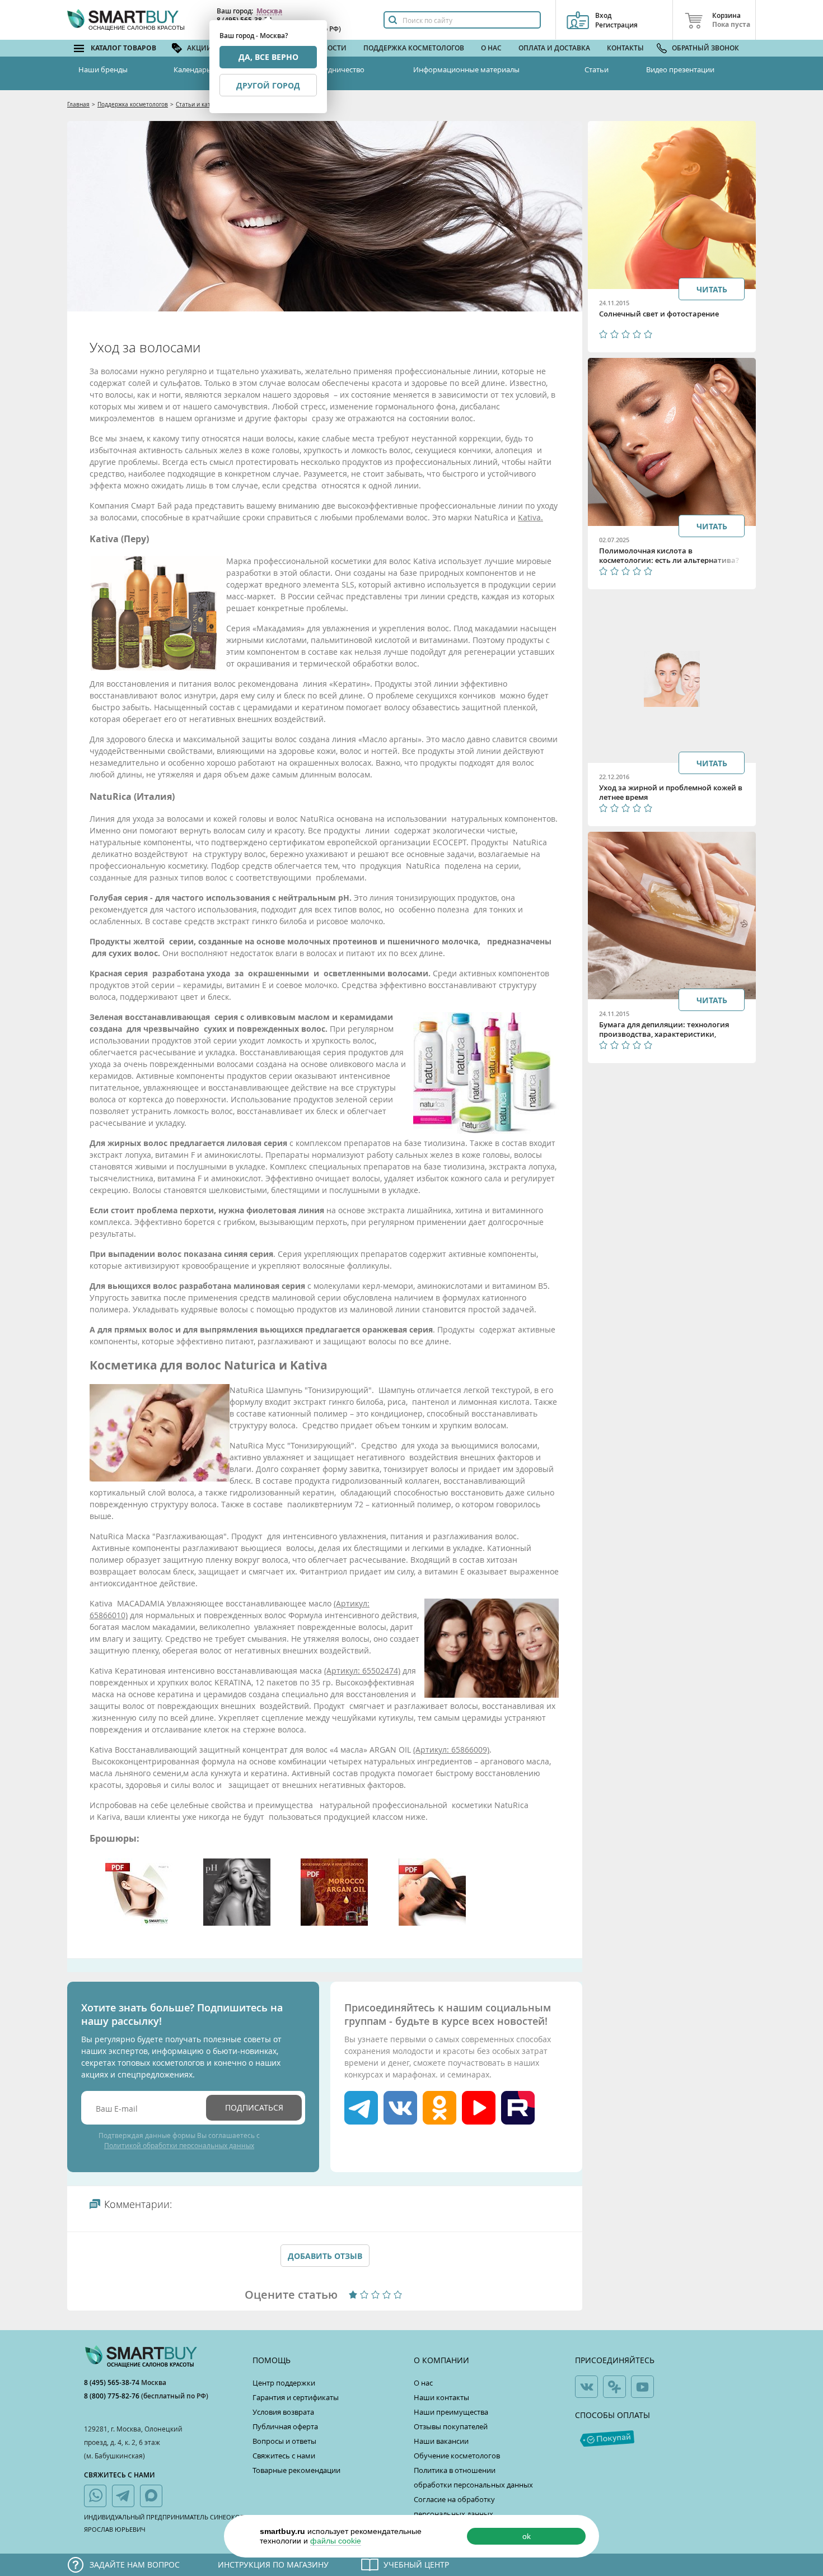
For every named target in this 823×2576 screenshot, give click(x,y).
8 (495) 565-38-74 (113, 2382)
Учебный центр (416, 2565)
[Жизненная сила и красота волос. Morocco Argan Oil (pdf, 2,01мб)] (334, 1923)
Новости (330, 48)
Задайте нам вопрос (135, 2565)
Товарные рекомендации (296, 2470)
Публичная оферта (285, 2426)
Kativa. (530, 517)
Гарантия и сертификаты (296, 2397)
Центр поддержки (284, 2383)
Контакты (625, 48)
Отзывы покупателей (451, 2426)
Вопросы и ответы (284, 2441)
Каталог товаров (123, 48)
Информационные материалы (466, 69)
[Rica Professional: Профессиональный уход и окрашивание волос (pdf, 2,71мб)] (432, 1923)
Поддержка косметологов (414, 48)
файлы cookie (336, 2541)
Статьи (597, 69)
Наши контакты (441, 2397)
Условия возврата (283, 2412)
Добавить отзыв (325, 2256)
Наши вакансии (441, 2441)
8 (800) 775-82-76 (113, 2396)
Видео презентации (680, 69)
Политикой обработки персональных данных (179, 2145)
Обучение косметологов (457, 2456)
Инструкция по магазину (273, 2565)
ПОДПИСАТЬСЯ (254, 2107)
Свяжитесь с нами (284, 2456)
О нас (491, 48)
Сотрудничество (336, 69)
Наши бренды (103, 69)
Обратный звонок (705, 48)
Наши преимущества (451, 2412)
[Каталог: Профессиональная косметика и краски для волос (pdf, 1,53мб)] (139, 1923)
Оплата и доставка (554, 48)
